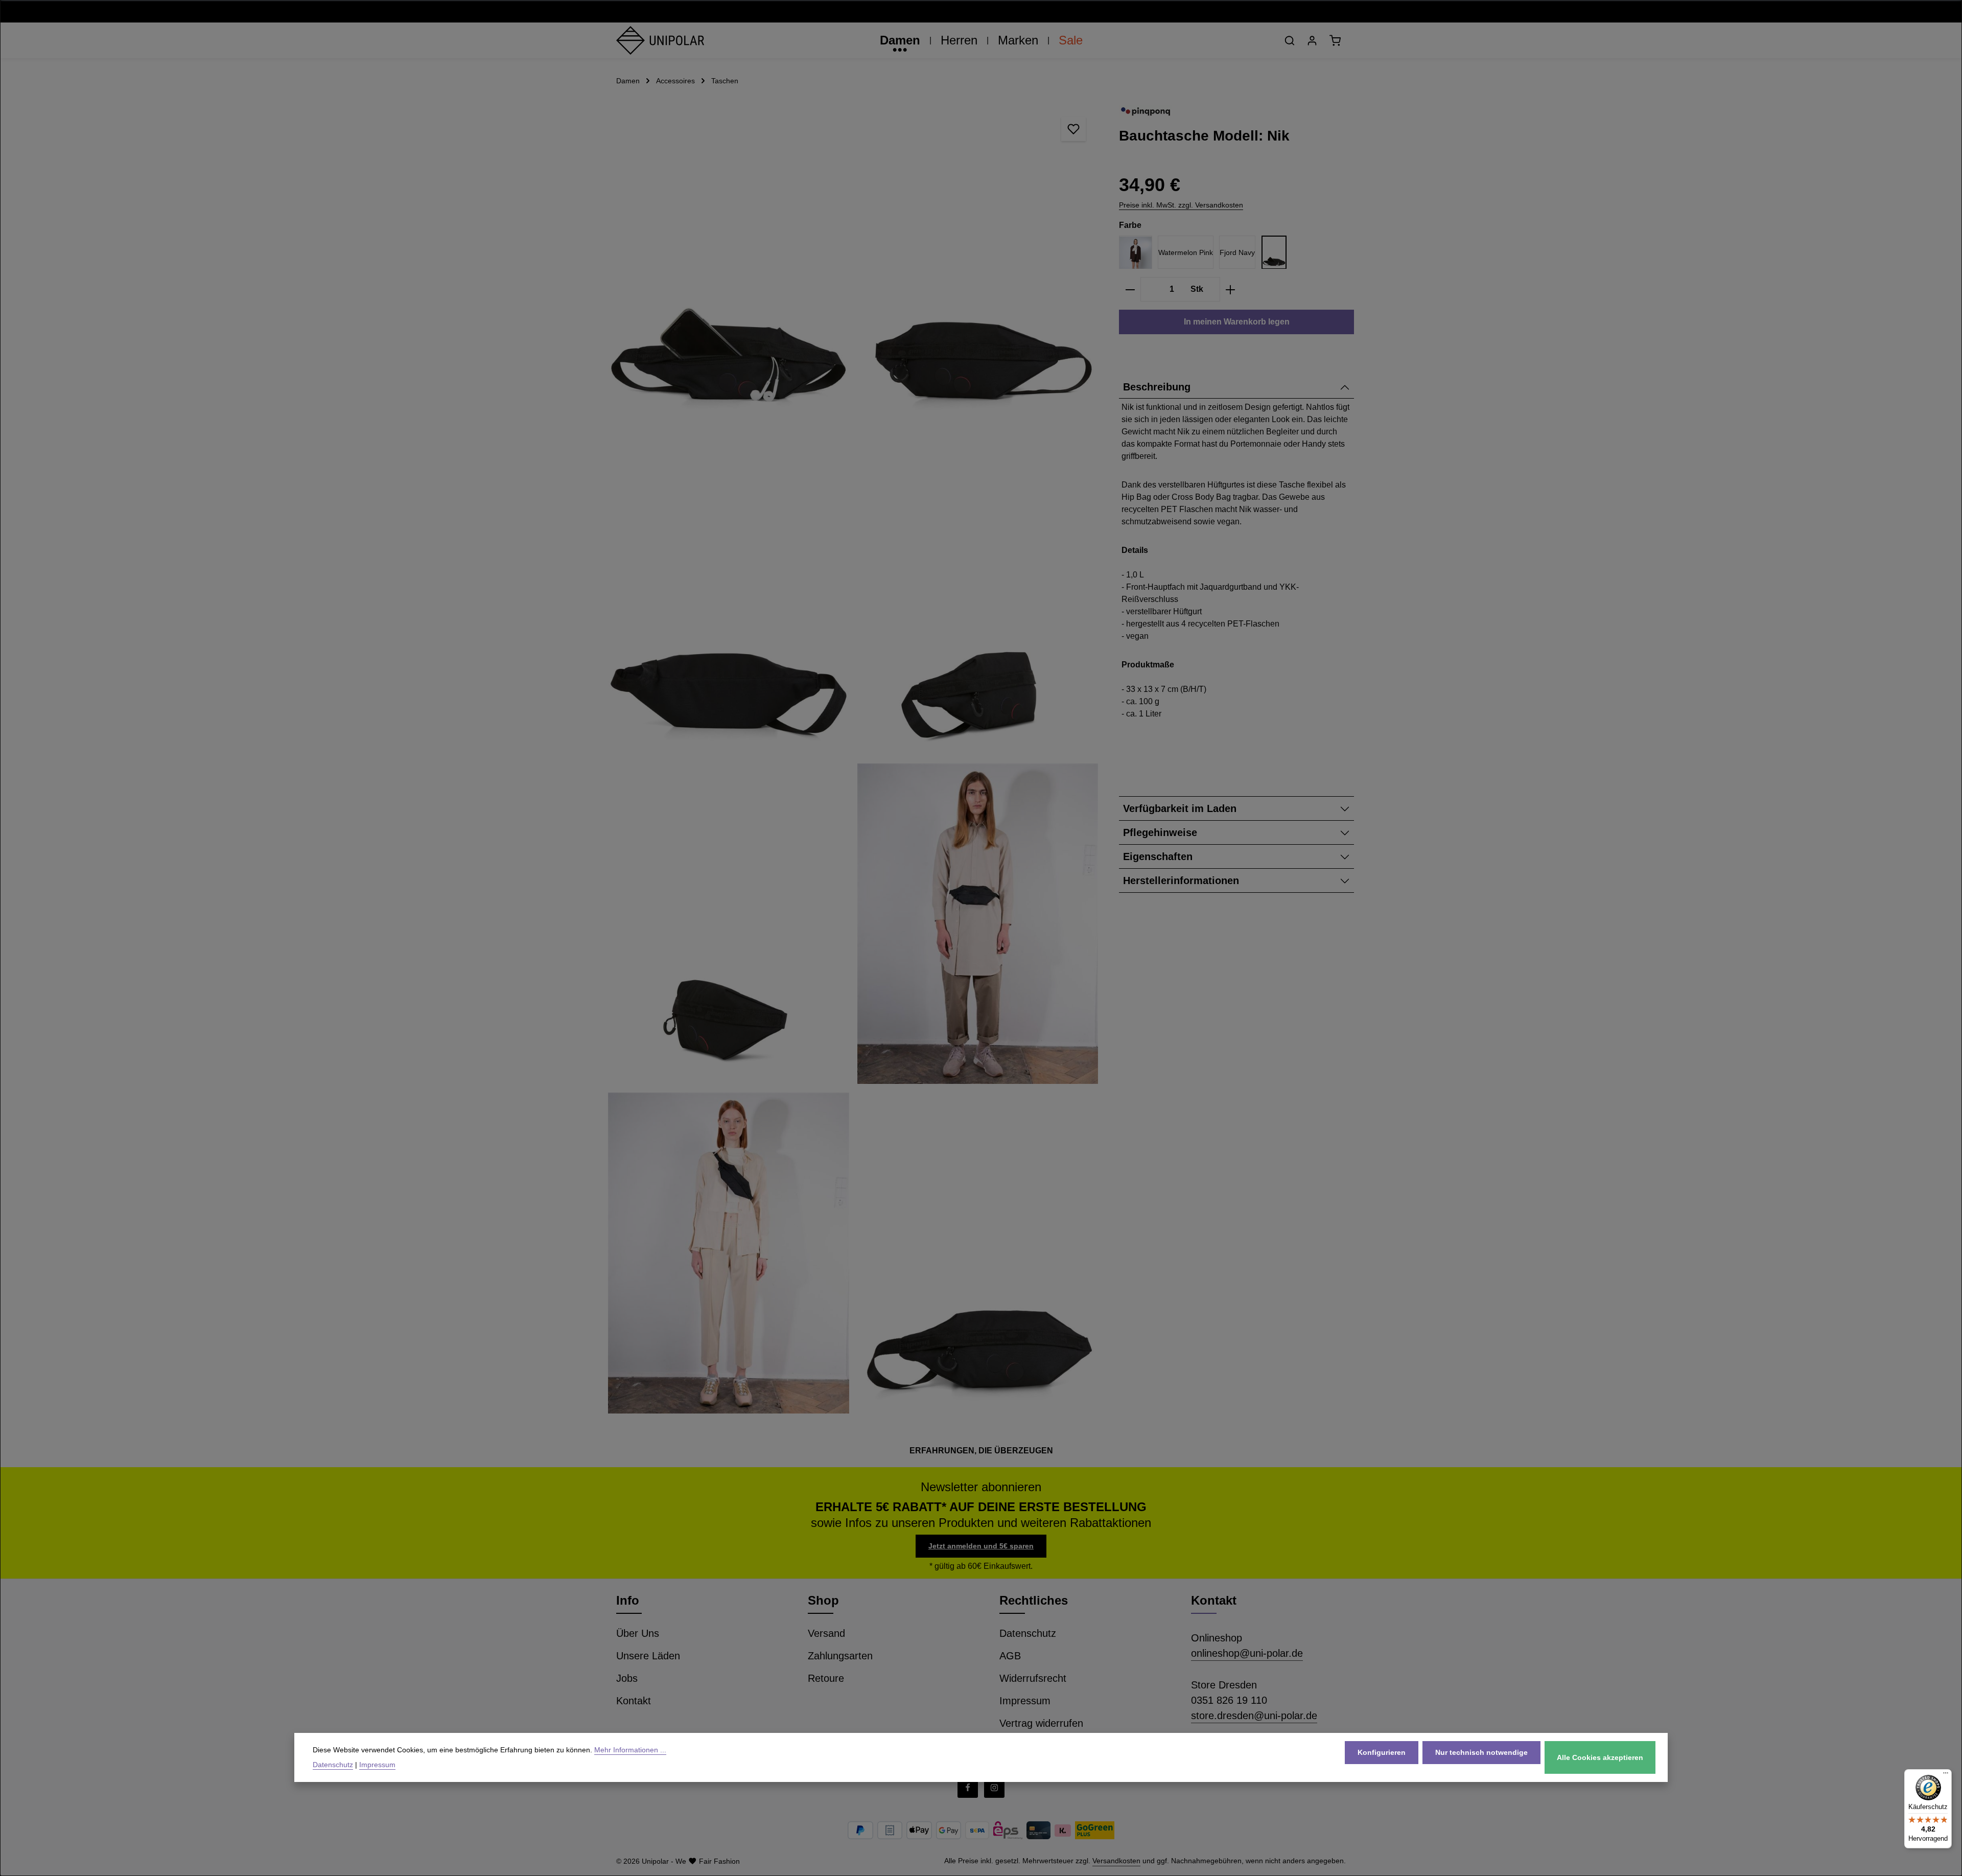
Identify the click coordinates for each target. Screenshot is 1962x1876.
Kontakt (634, 1701)
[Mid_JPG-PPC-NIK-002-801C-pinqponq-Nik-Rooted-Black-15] (729, 1253)
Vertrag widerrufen (1041, 1723)
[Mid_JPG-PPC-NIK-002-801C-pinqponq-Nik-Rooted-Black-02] (978, 265)
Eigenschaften (1158, 857)
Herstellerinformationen (1181, 881)
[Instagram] (994, 1788)
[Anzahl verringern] (1130, 290)
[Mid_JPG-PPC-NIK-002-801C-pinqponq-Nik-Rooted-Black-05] (729, 924)
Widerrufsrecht (1033, 1678)
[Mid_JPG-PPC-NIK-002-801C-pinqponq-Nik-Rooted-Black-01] (978, 1253)
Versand (826, 1633)
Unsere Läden (648, 1656)
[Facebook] (968, 1788)
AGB (1010, 1656)
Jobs (627, 1678)
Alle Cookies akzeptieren (1600, 1757)
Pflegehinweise (1160, 833)
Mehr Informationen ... (630, 1750)
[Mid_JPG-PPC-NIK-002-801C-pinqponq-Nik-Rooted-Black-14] (978, 924)
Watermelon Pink (1186, 252)
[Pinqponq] (1146, 112)
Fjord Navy (1237, 252)
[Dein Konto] (1312, 40)
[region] (853, 759)
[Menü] (1946, 1775)
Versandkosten (1116, 1861)
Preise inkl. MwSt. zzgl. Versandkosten (1181, 205)
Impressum (1025, 1701)
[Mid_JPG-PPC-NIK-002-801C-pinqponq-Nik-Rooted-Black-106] (729, 265)
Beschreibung (1157, 387)
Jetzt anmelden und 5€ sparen (981, 1546)
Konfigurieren (1382, 1752)
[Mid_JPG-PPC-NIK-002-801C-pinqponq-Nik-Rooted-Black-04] (978, 595)
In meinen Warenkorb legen (1237, 322)
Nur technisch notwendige (1481, 1752)
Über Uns (638, 1633)
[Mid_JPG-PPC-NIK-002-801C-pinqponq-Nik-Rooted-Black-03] (729, 595)
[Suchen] (1290, 40)
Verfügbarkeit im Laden (1180, 809)
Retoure (826, 1678)
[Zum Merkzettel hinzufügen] (1073, 129)
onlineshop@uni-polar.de (1247, 1653)
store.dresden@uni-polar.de (1254, 1716)
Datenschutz (1028, 1633)
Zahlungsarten (840, 1656)
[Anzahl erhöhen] (1231, 290)
